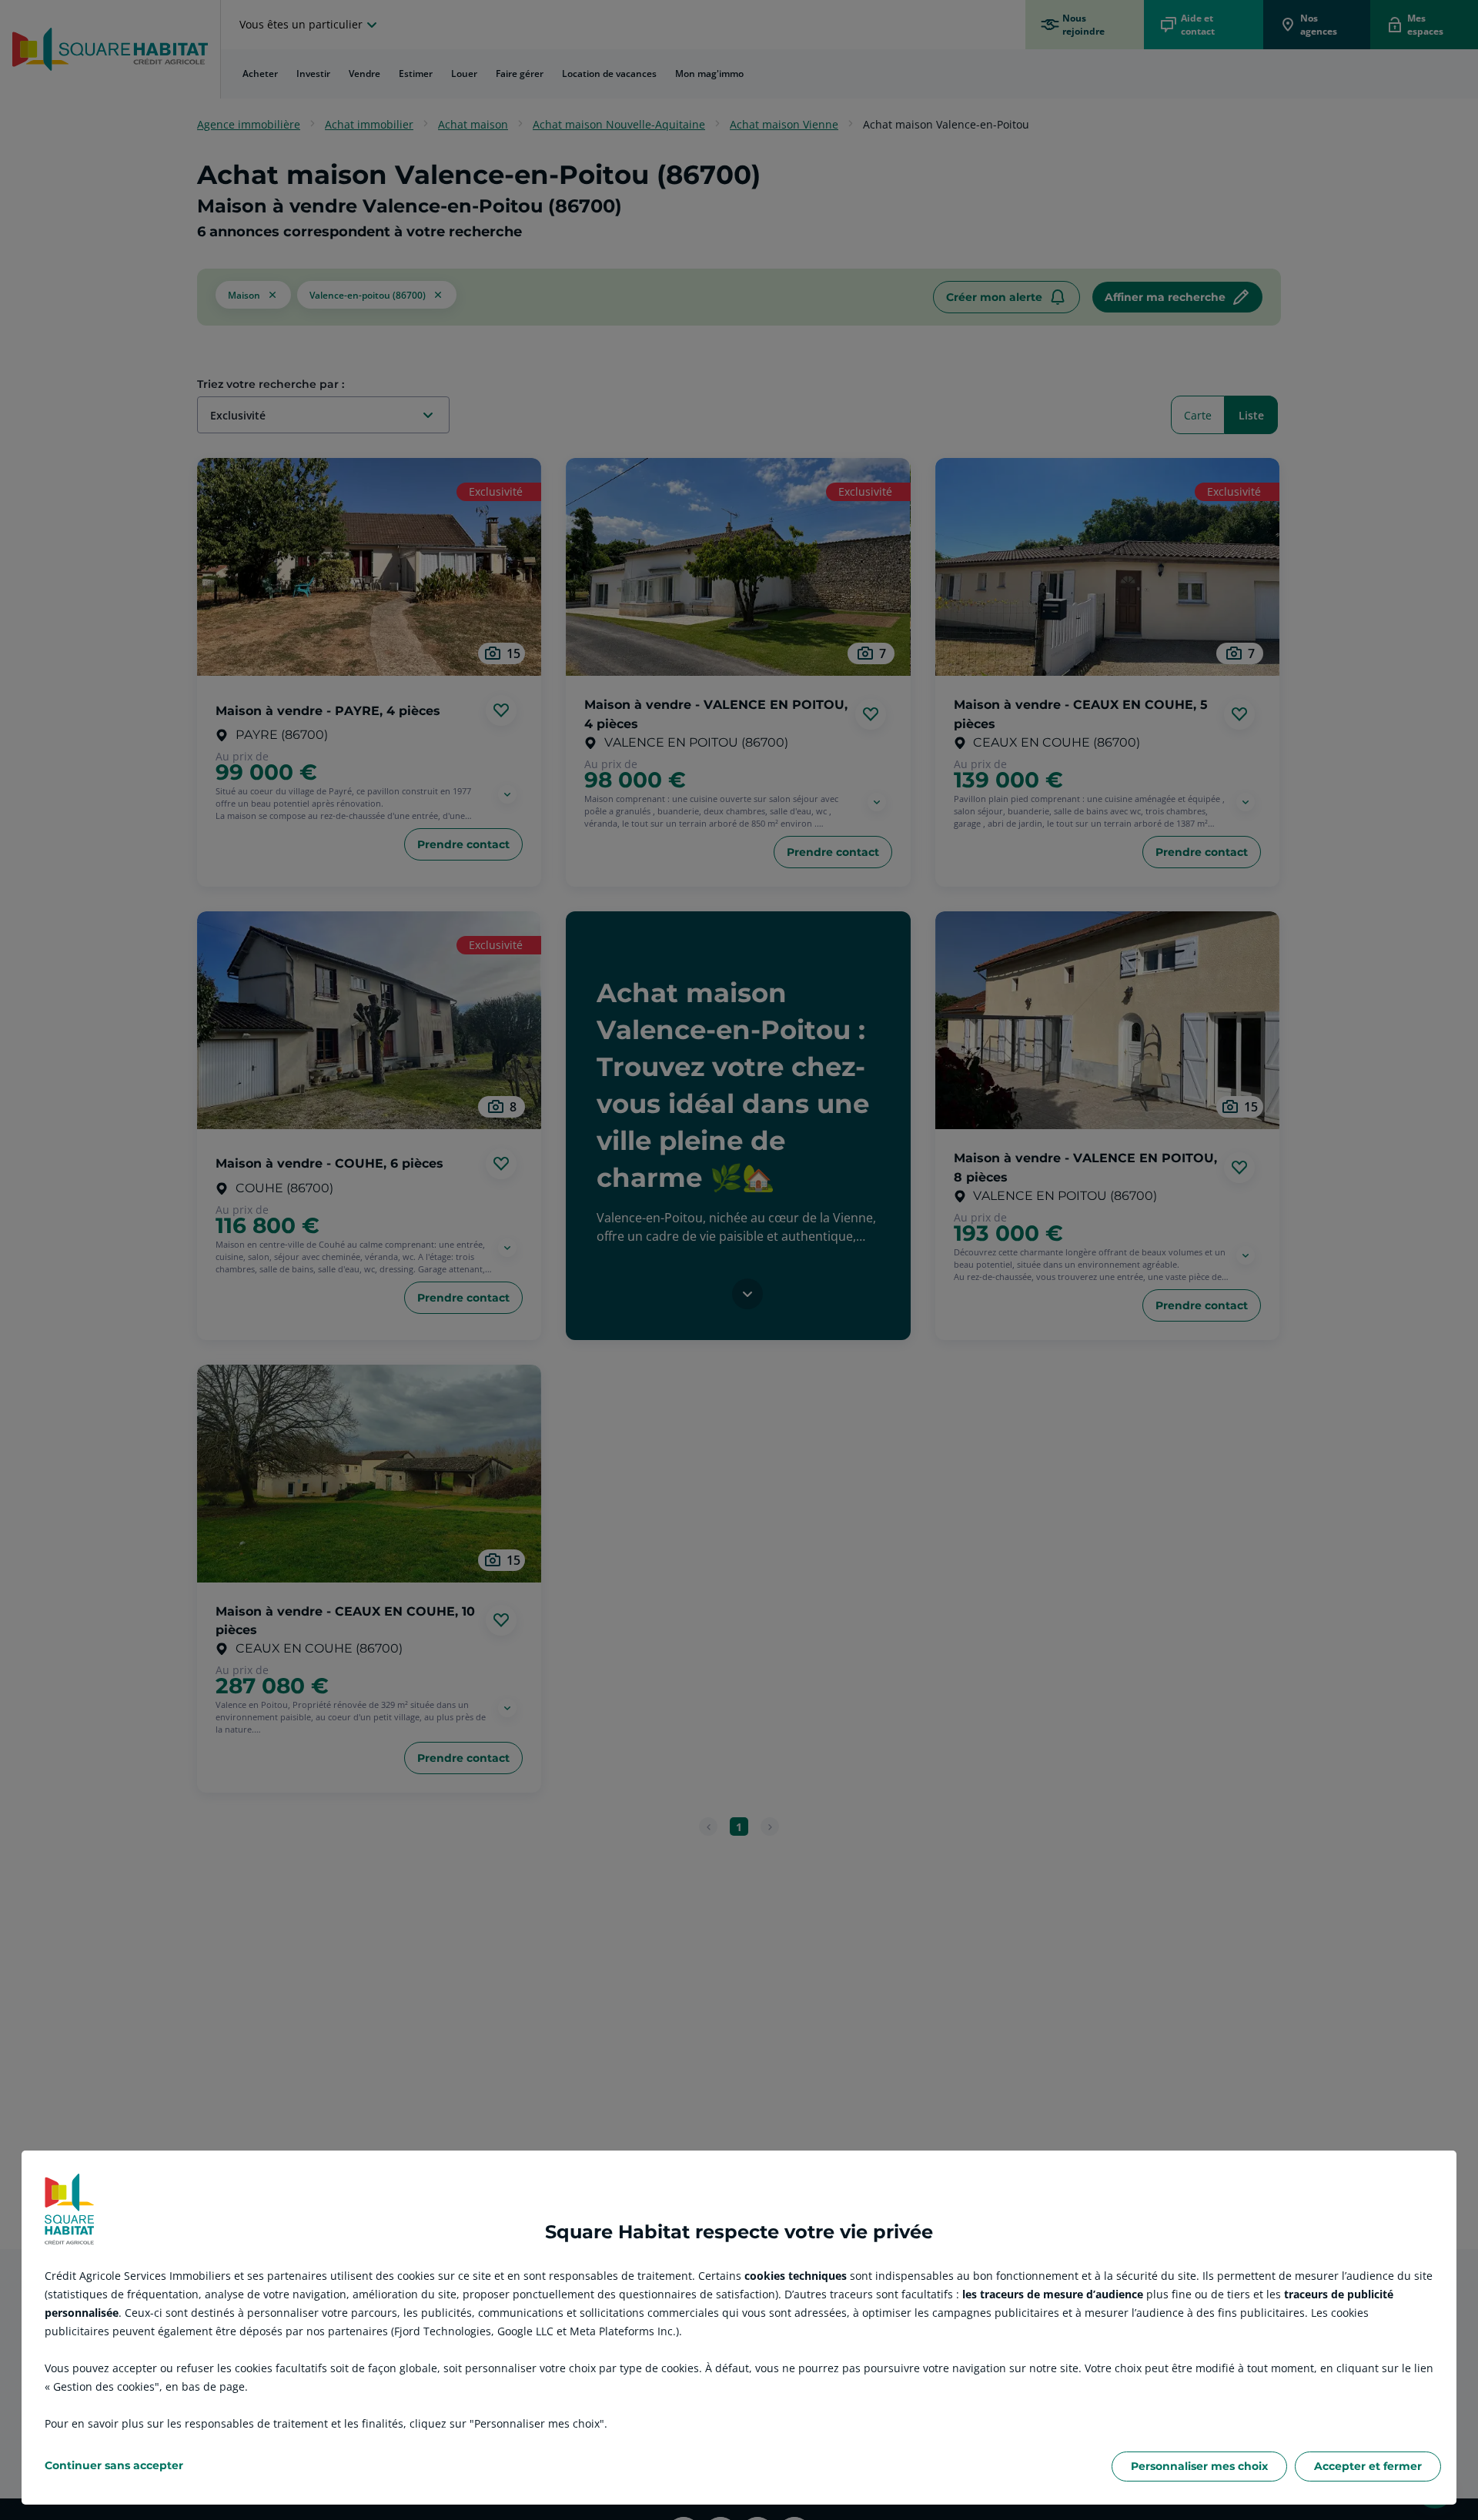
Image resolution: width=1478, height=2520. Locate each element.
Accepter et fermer (1368, 2466)
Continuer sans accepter (114, 2465)
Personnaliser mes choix (1199, 2466)
